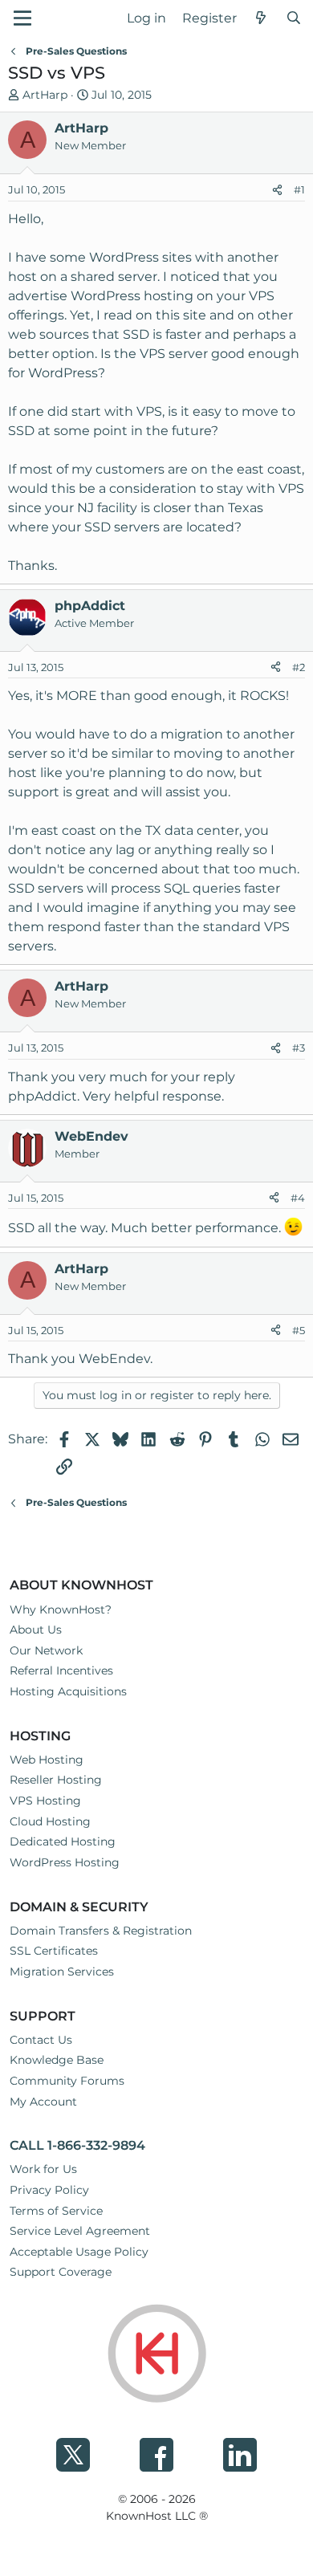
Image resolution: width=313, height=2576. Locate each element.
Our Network (46, 1650)
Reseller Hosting (56, 1780)
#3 (299, 1048)
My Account (43, 2102)
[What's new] (261, 18)
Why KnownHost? (61, 1609)
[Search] (293, 18)
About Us (36, 1630)
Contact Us (41, 2040)
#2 (299, 667)
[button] (22, 18)
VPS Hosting (45, 1801)
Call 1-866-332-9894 (77, 2145)
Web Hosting (47, 1760)
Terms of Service (56, 2211)
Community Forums (67, 2081)
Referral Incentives (61, 1671)
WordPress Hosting (65, 1862)
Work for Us (43, 2169)
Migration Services (62, 1972)
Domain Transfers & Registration (101, 1931)
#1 (299, 189)
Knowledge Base (57, 2060)
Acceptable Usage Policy (79, 2252)
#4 (298, 1198)
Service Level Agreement (80, 2231)
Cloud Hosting (50, 1821)
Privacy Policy (49, 2190)
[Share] (277, 190)
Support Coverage (61, 2272)
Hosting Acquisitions (68, 1691)
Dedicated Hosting (63, 1841)
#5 (299, 1330)
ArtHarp (45, 95)
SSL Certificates (54, 1951)
